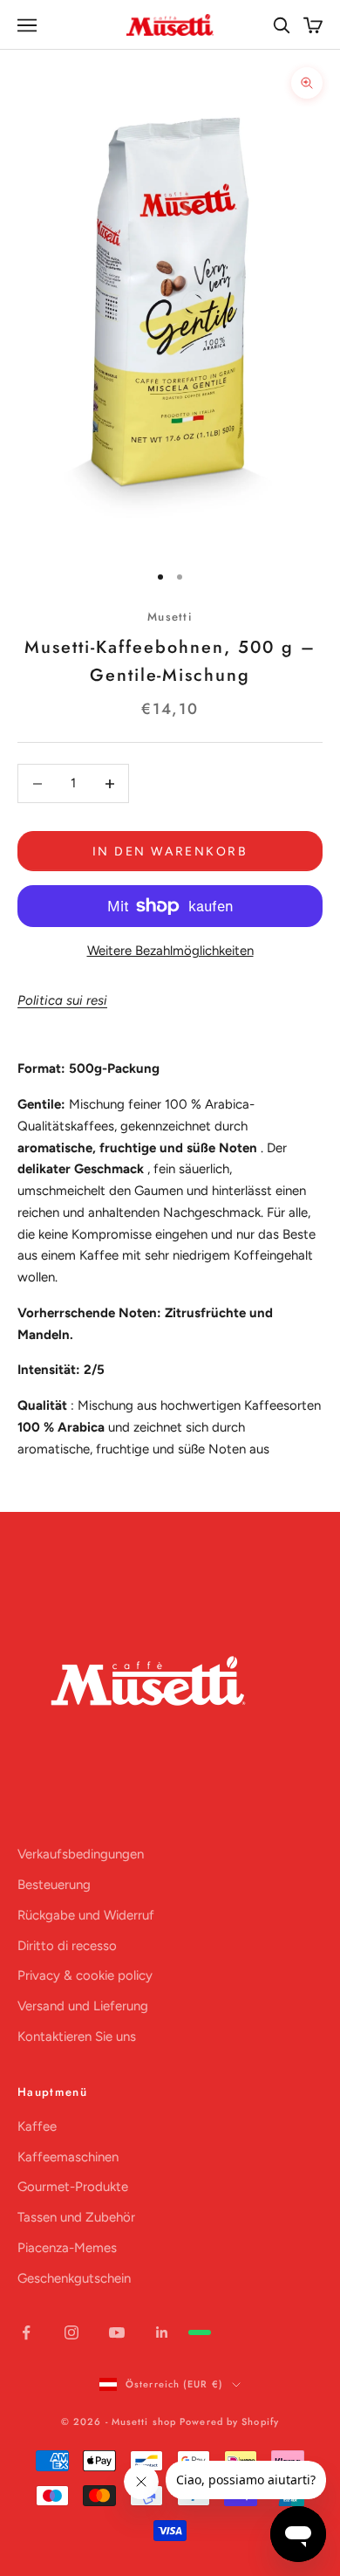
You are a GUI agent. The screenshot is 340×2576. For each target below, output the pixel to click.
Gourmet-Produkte (73, 2187)
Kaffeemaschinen (68, 2157)
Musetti (170, 617)
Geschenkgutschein (74, 2278)
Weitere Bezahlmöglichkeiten (170, 951)
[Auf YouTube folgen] (117, 2332)
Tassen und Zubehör (76, 2217)
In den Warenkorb (170, 852)
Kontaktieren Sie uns (77, 2037)
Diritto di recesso (67, 1946)
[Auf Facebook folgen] (26, 2332)
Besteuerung (54, 1885)
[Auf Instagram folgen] (71, 2332)
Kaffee (37, 2126)
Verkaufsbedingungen (81, 1854)
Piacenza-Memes (67, 2248)
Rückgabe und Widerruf (86, 1915)
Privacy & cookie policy (85, 1975)
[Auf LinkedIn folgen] (162, 2332)
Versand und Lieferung (83, 2006)
